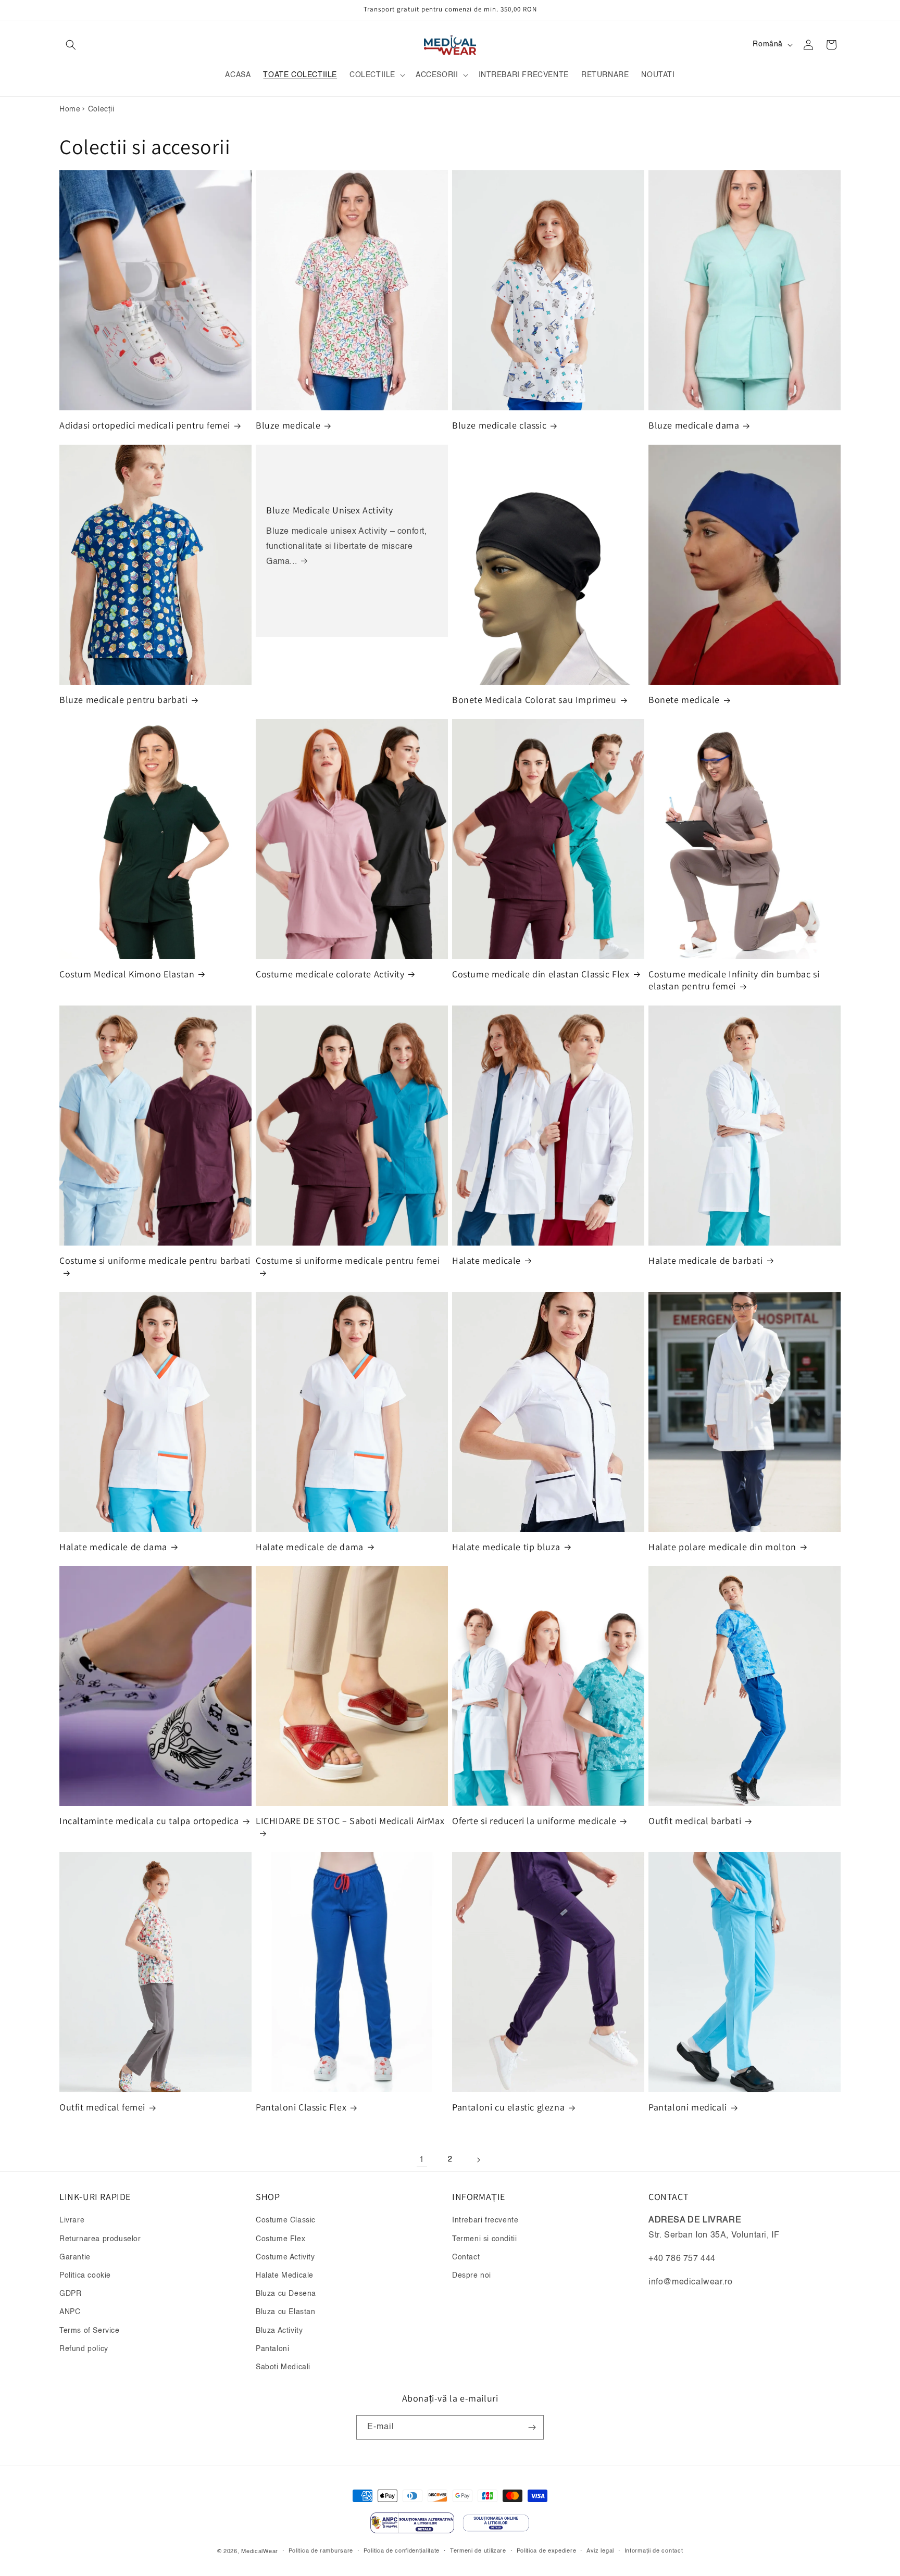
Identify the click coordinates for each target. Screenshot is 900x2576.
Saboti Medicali (283, 2367)
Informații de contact (654, 2551)
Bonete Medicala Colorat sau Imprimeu (534, 700)
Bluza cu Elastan (286, 2312)
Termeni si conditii (484, 2239)
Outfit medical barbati (695, 1821)
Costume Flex (280, 2239)
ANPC (70, 2312)
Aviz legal (600, 2551)
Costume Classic (286, 2220)
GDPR (70, 2294)
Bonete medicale (684, 700)
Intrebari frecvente (485, 2220)
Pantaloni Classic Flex (301, 2108)
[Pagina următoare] (478, 2160)
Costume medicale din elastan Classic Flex (541, 974)
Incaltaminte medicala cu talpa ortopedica (149, 1821)
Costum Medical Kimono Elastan (127, 974)
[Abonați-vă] (532, 2427)
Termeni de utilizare (478, 2551)
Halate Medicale (285, 2276)
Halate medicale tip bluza (506, 1547)
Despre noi (472, 2276)
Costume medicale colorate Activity (330, 974)
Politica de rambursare (321, 2551)
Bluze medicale (288, 426)
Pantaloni (272, 2349)
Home (70, 109)
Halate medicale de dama (113, 1547)
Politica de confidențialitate (402, 2551)
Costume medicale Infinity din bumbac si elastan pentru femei (734, 980)
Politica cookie (85, 2276)
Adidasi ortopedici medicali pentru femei (145, 426)
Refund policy (84, 2349)
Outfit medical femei (102, 2108)
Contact (466, 2257)
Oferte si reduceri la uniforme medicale (534, 1821)
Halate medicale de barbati (706, 1260)
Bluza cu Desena (286, 2294)
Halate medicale (486, 1260)
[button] (71, 45)
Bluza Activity (279, 2331)
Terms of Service (90, 2331)
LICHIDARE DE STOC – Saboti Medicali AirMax (350, 1821)
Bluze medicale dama (694, 426)
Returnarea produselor (100, 2239)
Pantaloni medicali (688, 2108)
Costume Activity (285, 2257)
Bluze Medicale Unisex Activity (330, 510)
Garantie (75, 2257)
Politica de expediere (547, 2551)
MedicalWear (260, 2552)
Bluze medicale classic (499, 426)
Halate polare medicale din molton (722, 1547)
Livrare (72, 2220)
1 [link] (422, 2160)
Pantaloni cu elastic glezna (508, 2108)
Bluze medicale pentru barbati (123, 700)
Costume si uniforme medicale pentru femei (348, 1260)
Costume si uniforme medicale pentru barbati (155, 1260)
